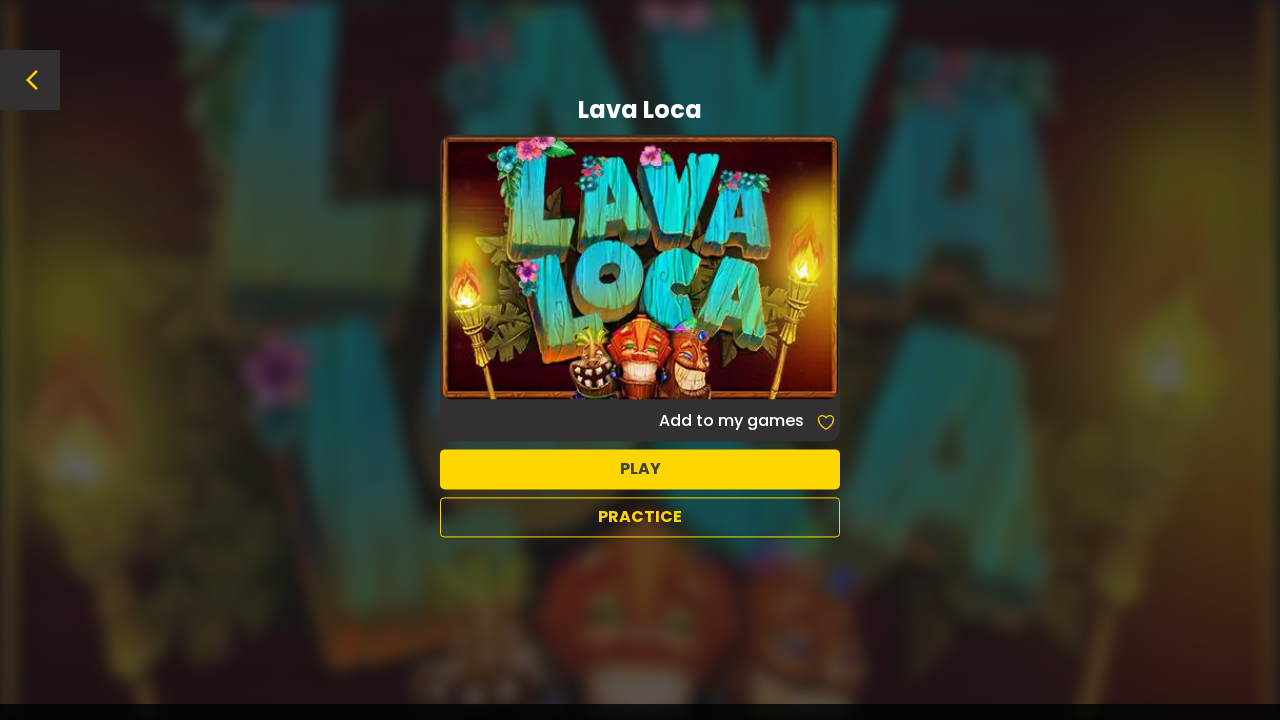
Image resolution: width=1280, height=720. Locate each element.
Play (640, 468)
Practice (640, 516)
